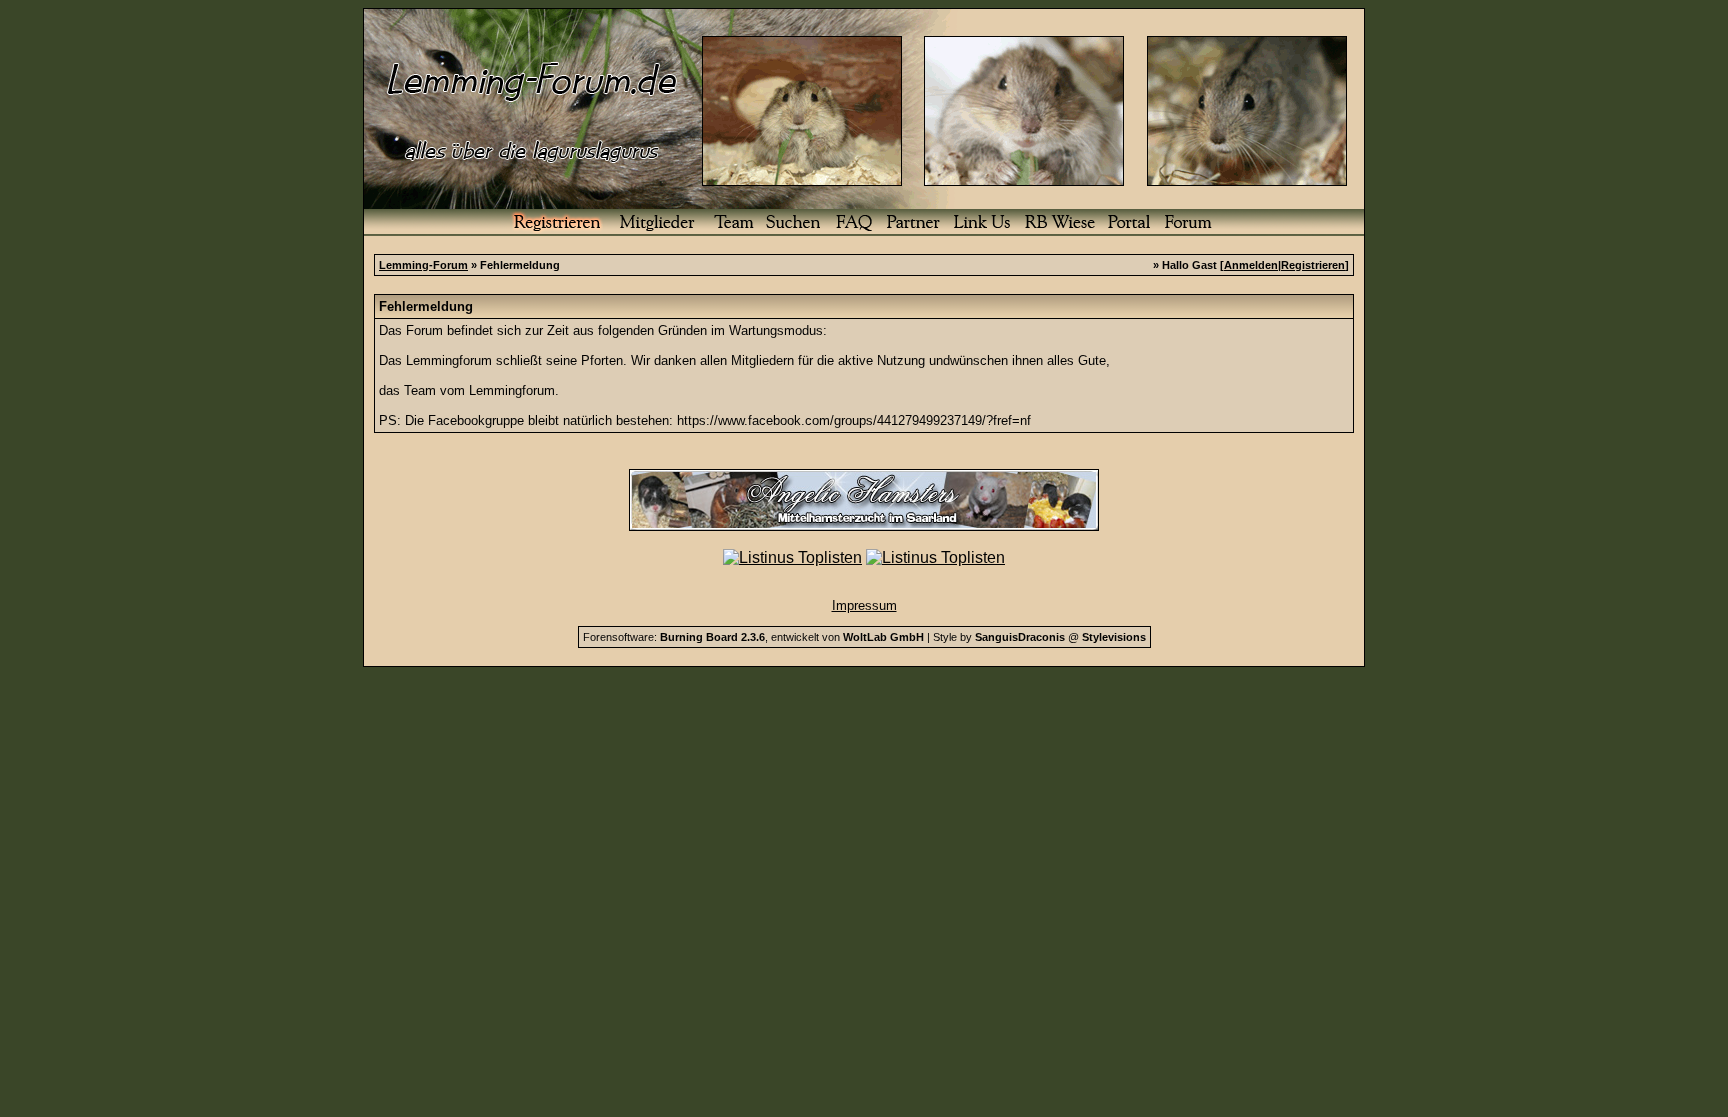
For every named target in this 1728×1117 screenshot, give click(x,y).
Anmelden (1251, 265)
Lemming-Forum (423, 265)
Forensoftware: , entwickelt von (753, 637)
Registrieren (1313, 265)
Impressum (864, 605)
